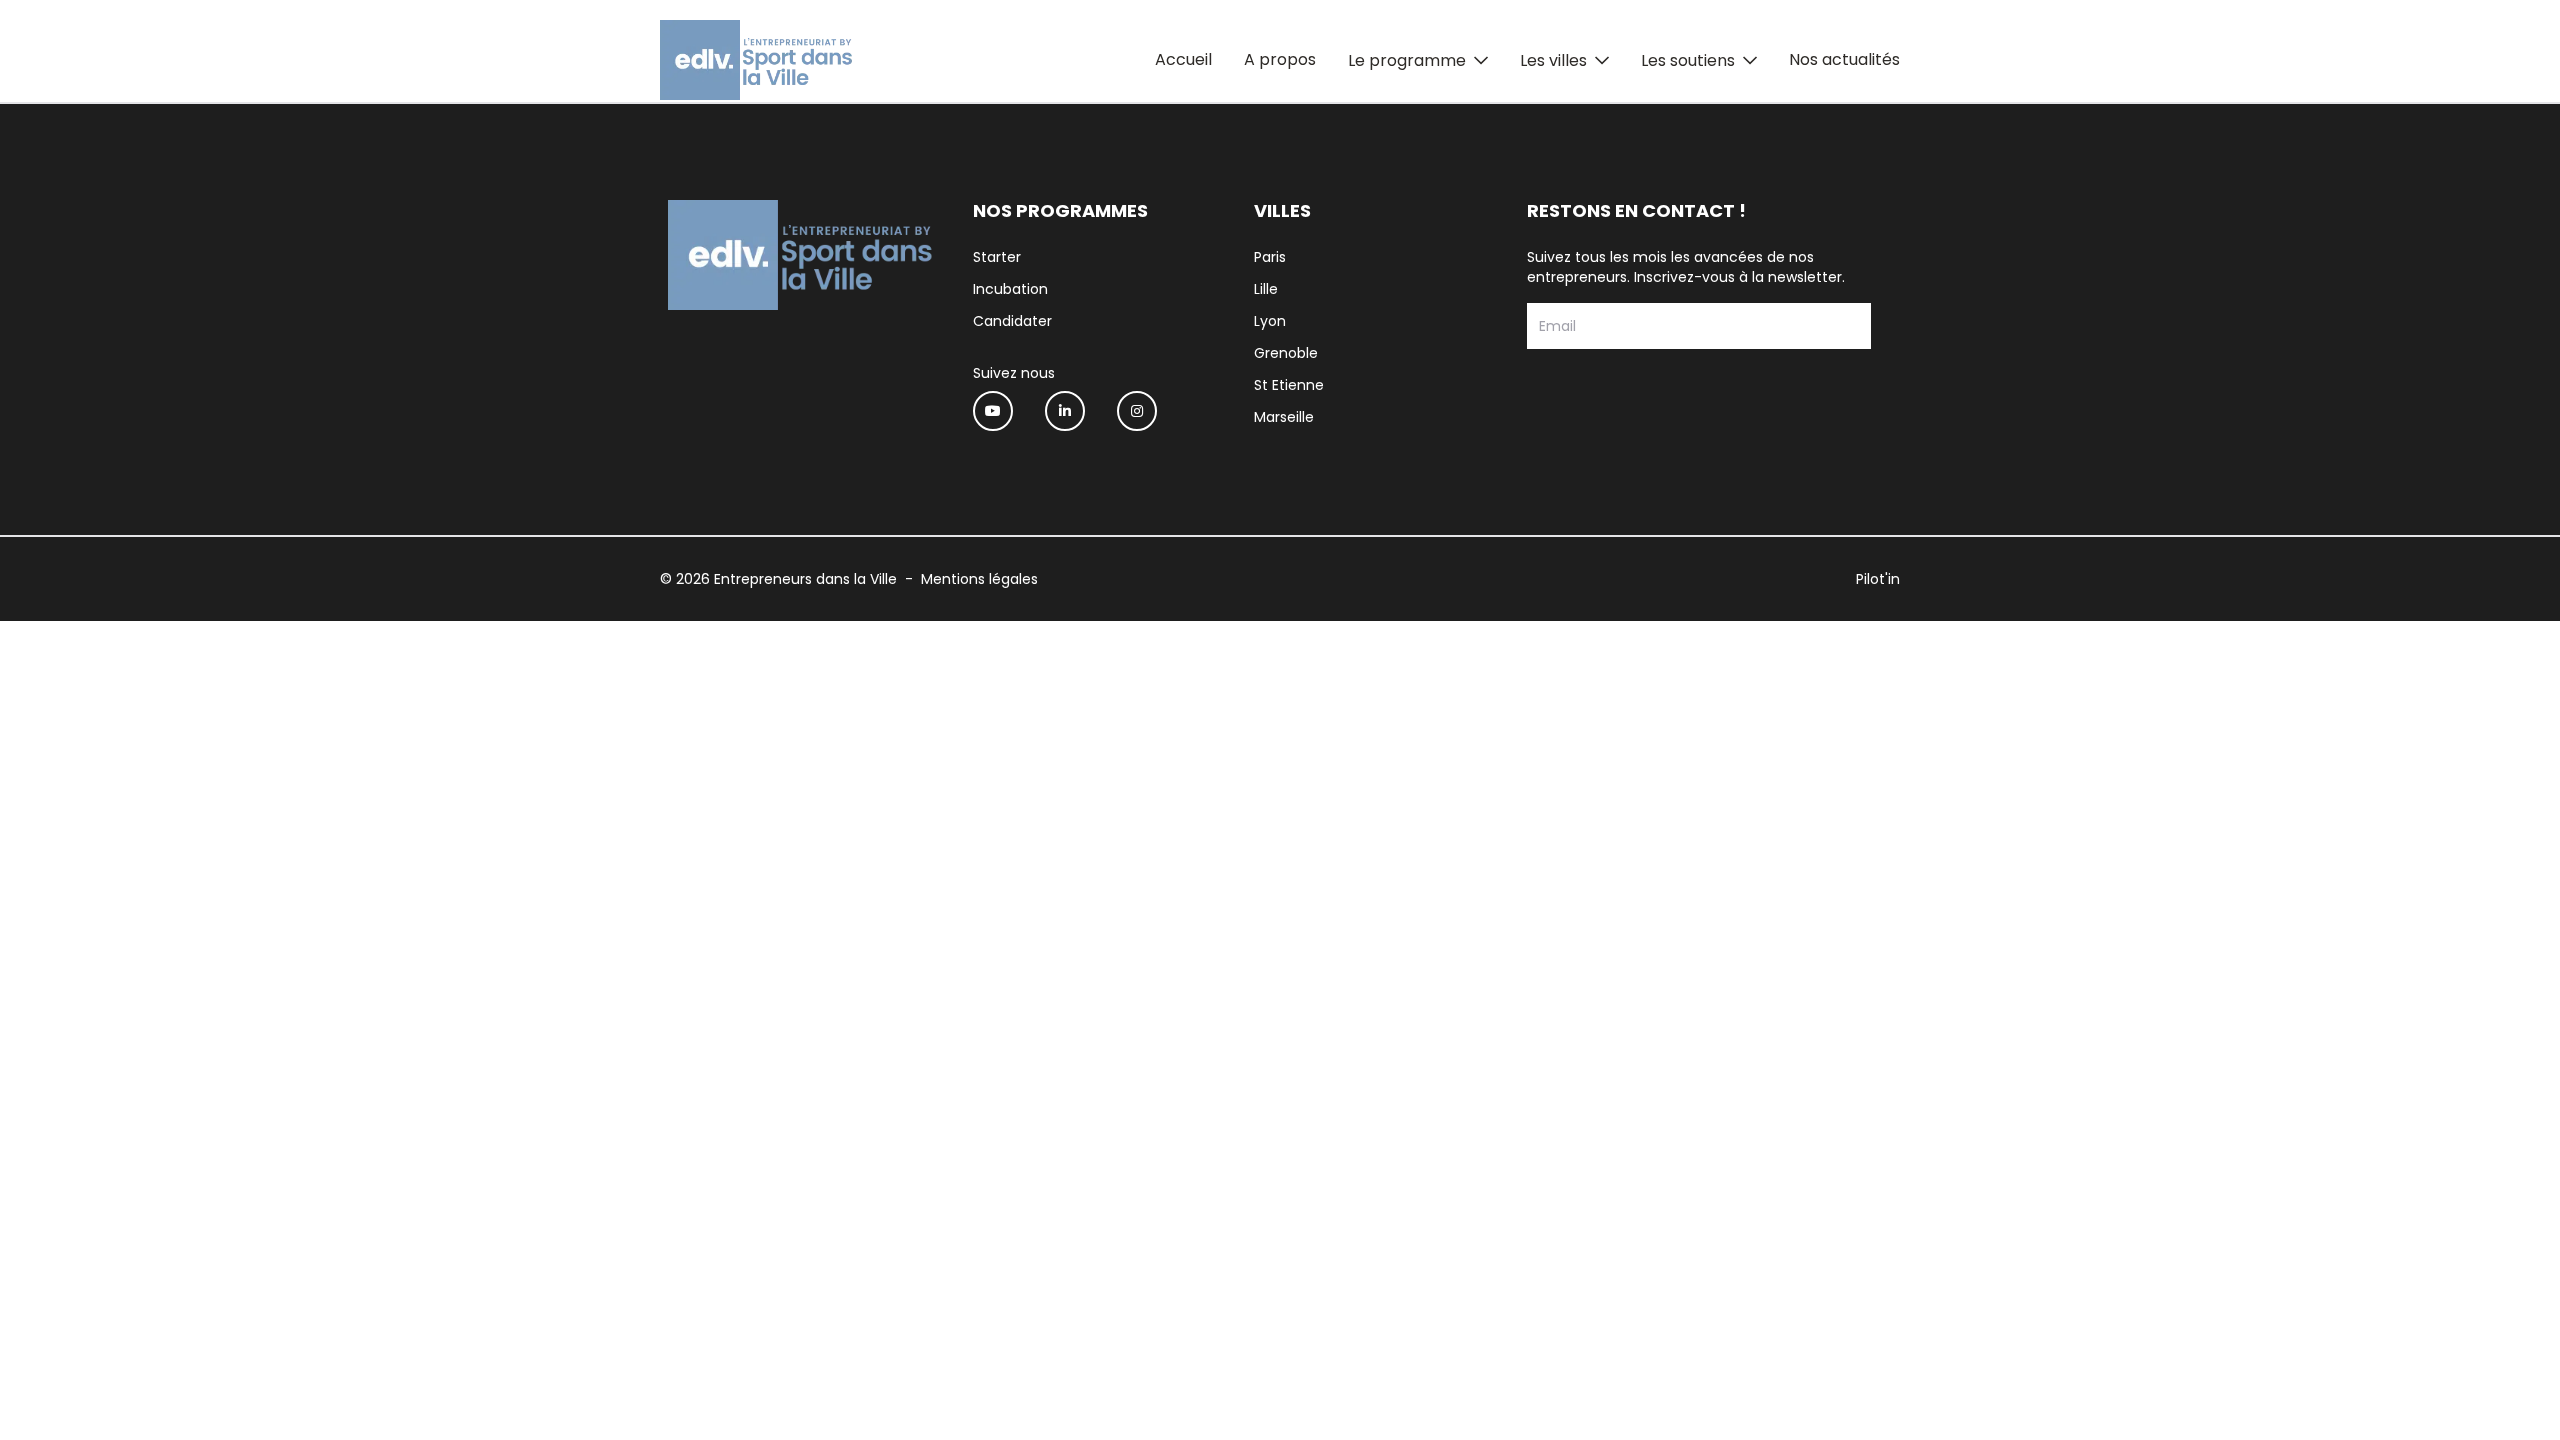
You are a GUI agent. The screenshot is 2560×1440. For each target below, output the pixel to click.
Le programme (1407, 60)
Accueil (1183, 59)
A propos (1280, 59)
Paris (1270, 257)
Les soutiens (1688, 60)
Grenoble (1286, 353)
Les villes (1553, 60)
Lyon (1270, 321)
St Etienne (1289, 385)
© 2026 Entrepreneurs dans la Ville (778, 579)
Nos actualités (1844, 59)
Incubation (1010, 289)
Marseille (1284, 417)
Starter (997, 257)
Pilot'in (1878, 579)
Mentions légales (979, 579)
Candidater (1012, 321)
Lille (1266, 289)
